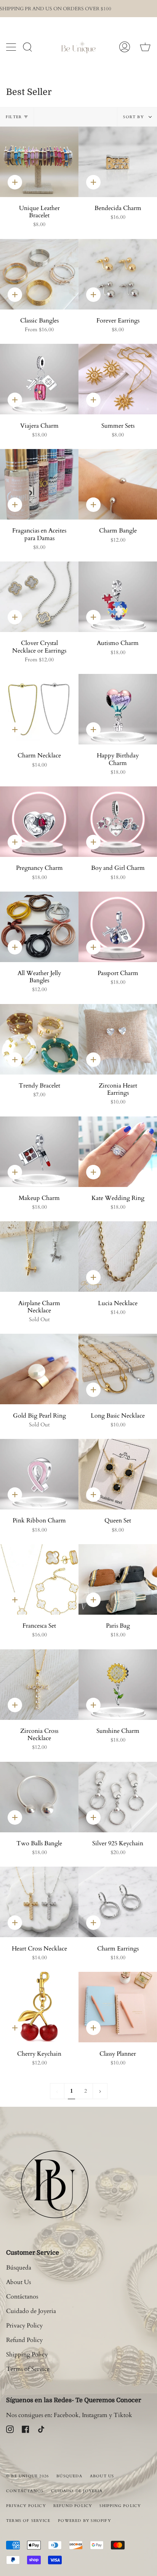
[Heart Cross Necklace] (39, 1902)
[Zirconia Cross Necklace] (39, 1685)
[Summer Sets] (118, 379)
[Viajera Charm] (39, 379)
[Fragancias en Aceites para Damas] (39, 484)
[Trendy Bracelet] (39, 1039)
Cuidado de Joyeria (31, 2311)
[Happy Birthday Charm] (118, 709)
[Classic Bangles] (39, 274)
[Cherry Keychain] (39, 2007)
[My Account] (125, 47)
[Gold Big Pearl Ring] (39, 1369)
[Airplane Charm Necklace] (39, 1257)
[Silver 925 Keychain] (118, 1797)
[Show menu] (12, 47)
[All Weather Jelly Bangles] (39, 927)
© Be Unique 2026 (27, 2476)
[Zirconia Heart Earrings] (118, 1039)
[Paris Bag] (118, 1579)
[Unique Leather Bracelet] (39, 162)
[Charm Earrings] (118, 1902)
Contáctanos (22, 2297)
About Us (18, 2282)
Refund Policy (24, 2340)
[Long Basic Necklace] (118, 1369)
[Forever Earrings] (118, 274)
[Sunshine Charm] (118, 1685)
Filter (14, 117)
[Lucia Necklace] (118, 1257)
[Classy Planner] (118, 2007)
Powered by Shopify (84, 2521)
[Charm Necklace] (39, 709)
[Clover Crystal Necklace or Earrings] (39, 597)
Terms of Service (28, 2369)
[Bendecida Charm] (118, 162)
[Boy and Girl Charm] (118, 822)
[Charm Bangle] (118, 484)
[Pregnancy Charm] (39, 822)
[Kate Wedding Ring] (118, 1152)
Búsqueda (19, 2268)
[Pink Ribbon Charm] (39, 1474)
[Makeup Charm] (39, 1152)
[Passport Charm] (118, 927)
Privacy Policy (24, 2326)
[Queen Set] (118, 1474)
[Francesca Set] (39, 1579)
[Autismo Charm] (118, 597)
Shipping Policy (27, 2355)
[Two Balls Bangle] (39, 1797)
